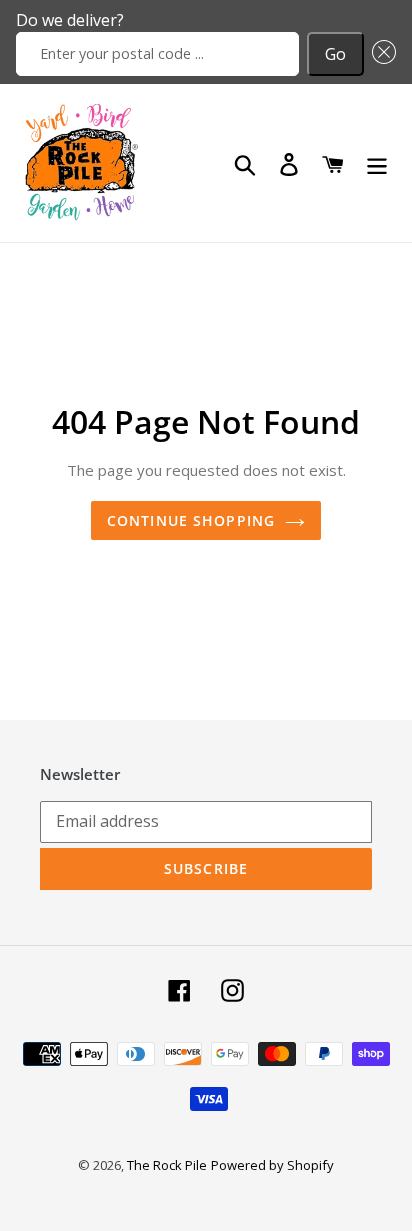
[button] (380, 54)
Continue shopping (191, 520)
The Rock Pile (167, 1165)
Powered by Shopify (272, 1165)
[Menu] (377, 163)
